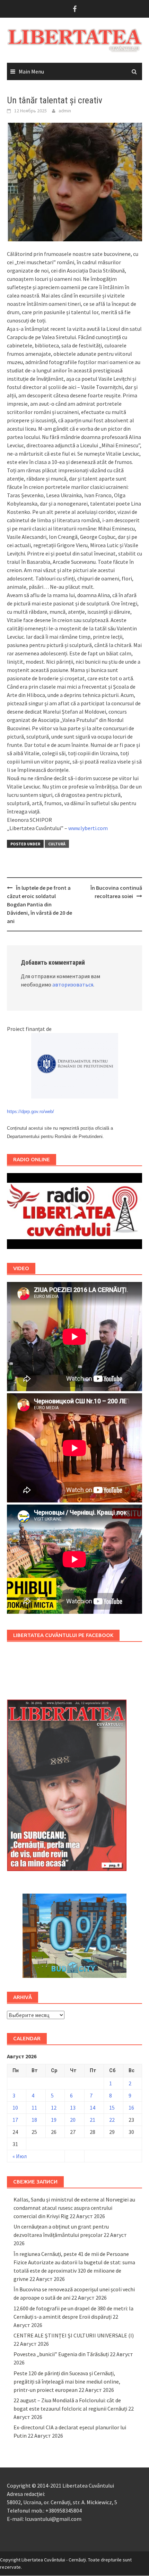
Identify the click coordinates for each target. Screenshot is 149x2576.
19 (54, 2120)
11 (34, 2108)
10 (15, 2108)
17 (15, 2120)
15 (112, 2108)
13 (73, 2108)
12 (54, 2108)
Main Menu (31, 71)
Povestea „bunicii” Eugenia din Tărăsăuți (61, 2354)
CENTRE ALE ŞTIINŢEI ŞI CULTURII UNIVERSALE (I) (74, 2335)
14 (93, 2108)
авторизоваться (73, 984)
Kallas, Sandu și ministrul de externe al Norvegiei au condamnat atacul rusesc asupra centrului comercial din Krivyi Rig (74, 2208)
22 (112, 2120)
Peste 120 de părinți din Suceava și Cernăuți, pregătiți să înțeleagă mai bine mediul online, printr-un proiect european (67, 2381)
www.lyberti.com (88, 828)
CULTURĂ (57, 844)
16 (131, 2108)
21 (93, 2120)
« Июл (20, 2156)
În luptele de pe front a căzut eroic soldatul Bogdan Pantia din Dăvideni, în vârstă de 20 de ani (40, 904)
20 (73, 2120)
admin (65, 111)
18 (34, 2120)
